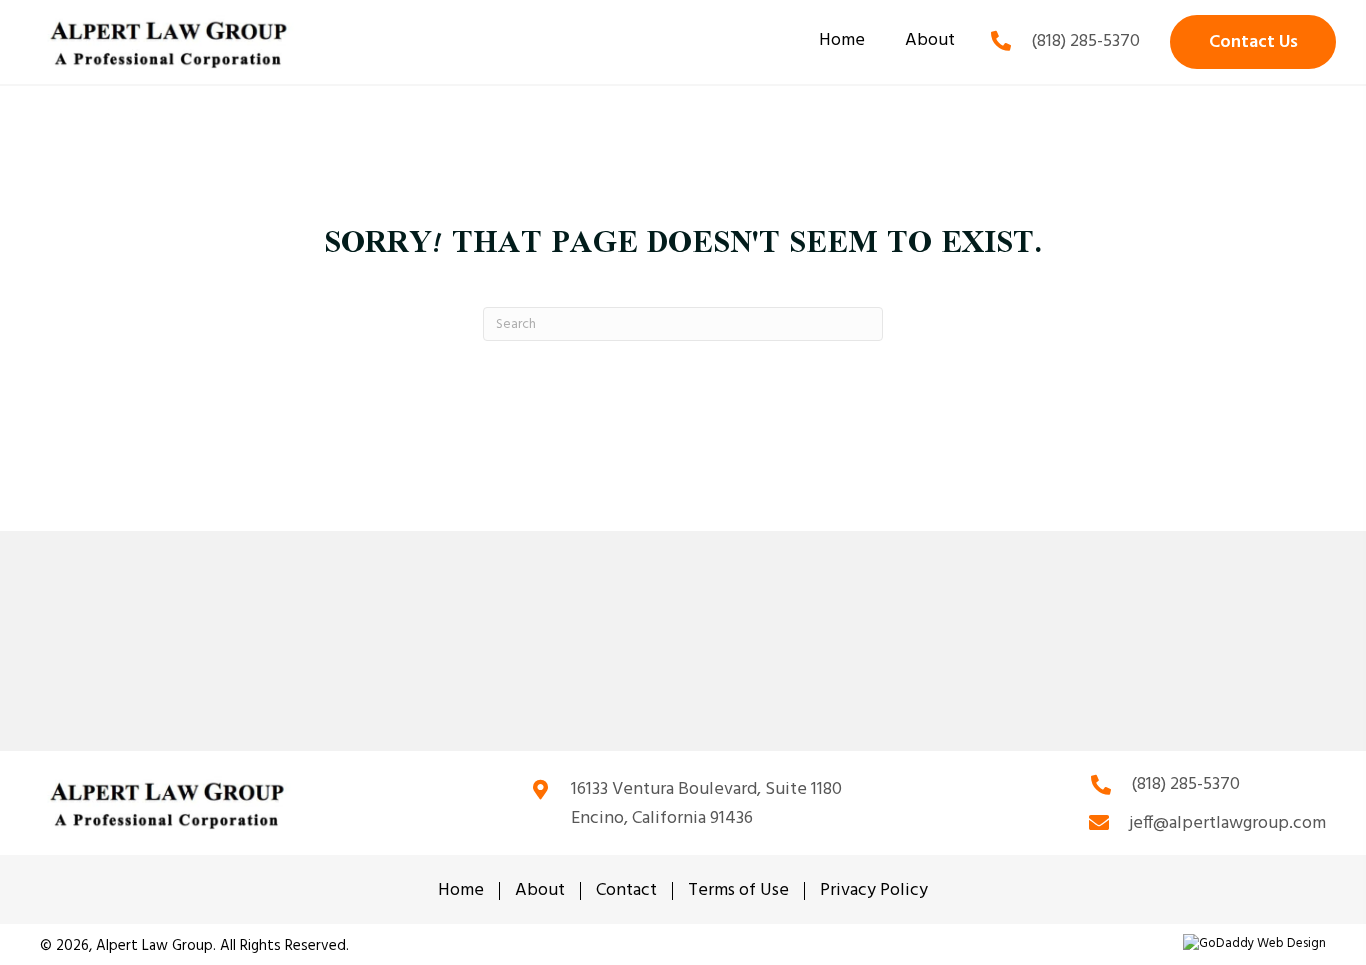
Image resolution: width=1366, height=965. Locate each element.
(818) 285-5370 (1085, 41)
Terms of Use (738, 891)
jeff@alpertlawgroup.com (1227, 823)
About (540, 891)
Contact (626, 891)
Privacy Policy (874, 891)
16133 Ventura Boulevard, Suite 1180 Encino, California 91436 (706, 804)
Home (461, 891)
